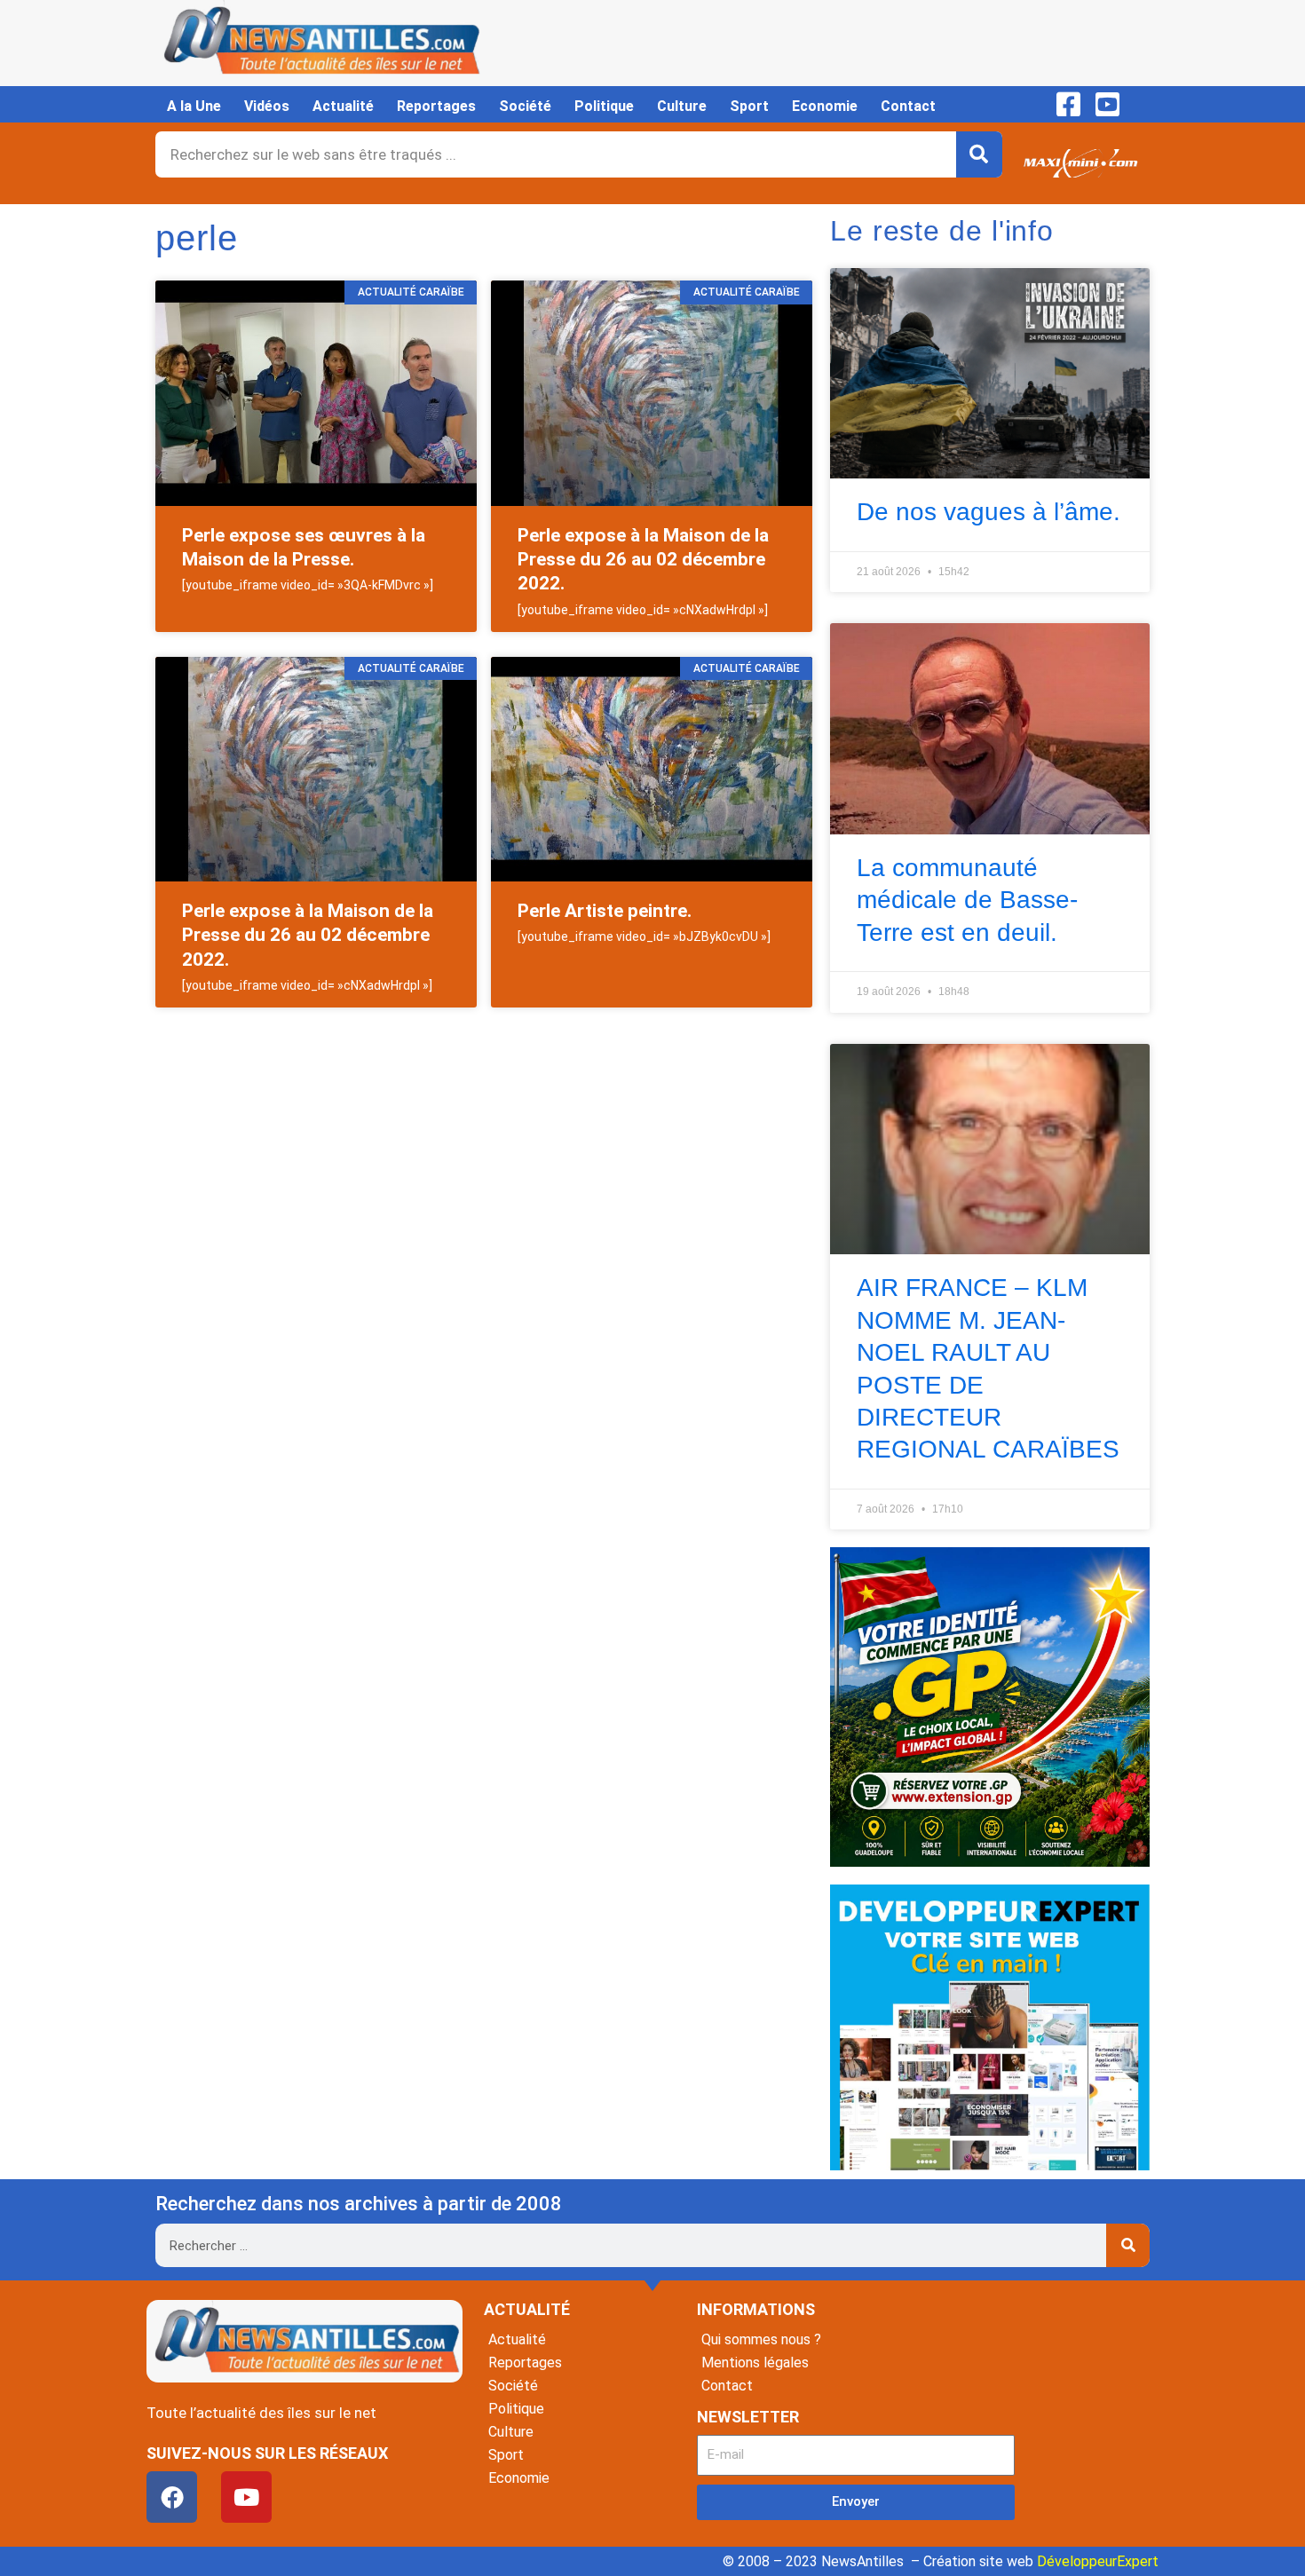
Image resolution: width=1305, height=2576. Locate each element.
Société (525, 106)
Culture (682, 106)
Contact (908, 106)
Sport (749, 106)
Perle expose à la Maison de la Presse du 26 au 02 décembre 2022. (643, 560)
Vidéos (267, 106)
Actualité (343, 106)
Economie (825, 106)
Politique (604, 106)
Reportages (436, 106)
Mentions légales (755, 2363)
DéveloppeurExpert (1098, 2561)
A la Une (194, 106)
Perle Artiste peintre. (605, 911)
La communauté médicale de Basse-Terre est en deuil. (967, 900)
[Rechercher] (979, 154)
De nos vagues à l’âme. (989, 512)
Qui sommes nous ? (761, 2339)
